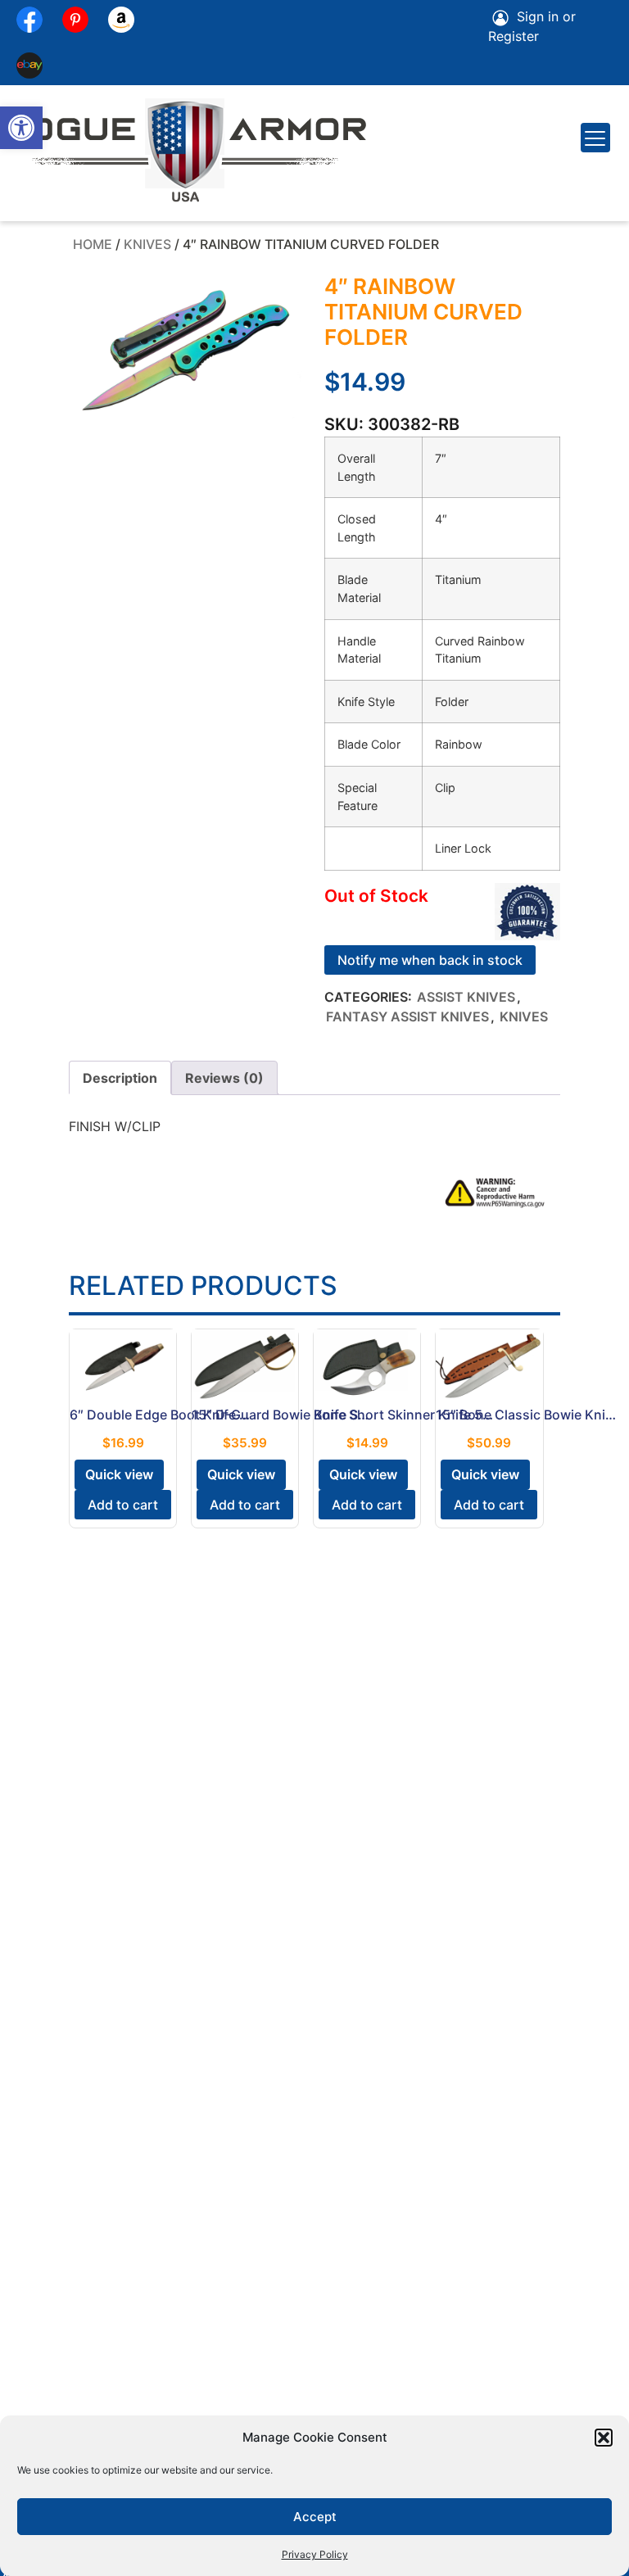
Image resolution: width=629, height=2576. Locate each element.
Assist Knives (466, 997)
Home (93, 244)
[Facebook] (29, 20)
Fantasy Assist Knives (407, 1016)
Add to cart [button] (123, 1505)
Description (120, 1078)
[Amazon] (121, 20)
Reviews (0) (224, 1078)
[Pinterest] (75, 20)
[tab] (120, 1078)
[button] (21, 128)
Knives (147, 244)
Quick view (119, 1474)
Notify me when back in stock (430, 960)
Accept (315, 2517)
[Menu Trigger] (595, 138)
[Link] (29, 66)
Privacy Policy (315, 2554)
